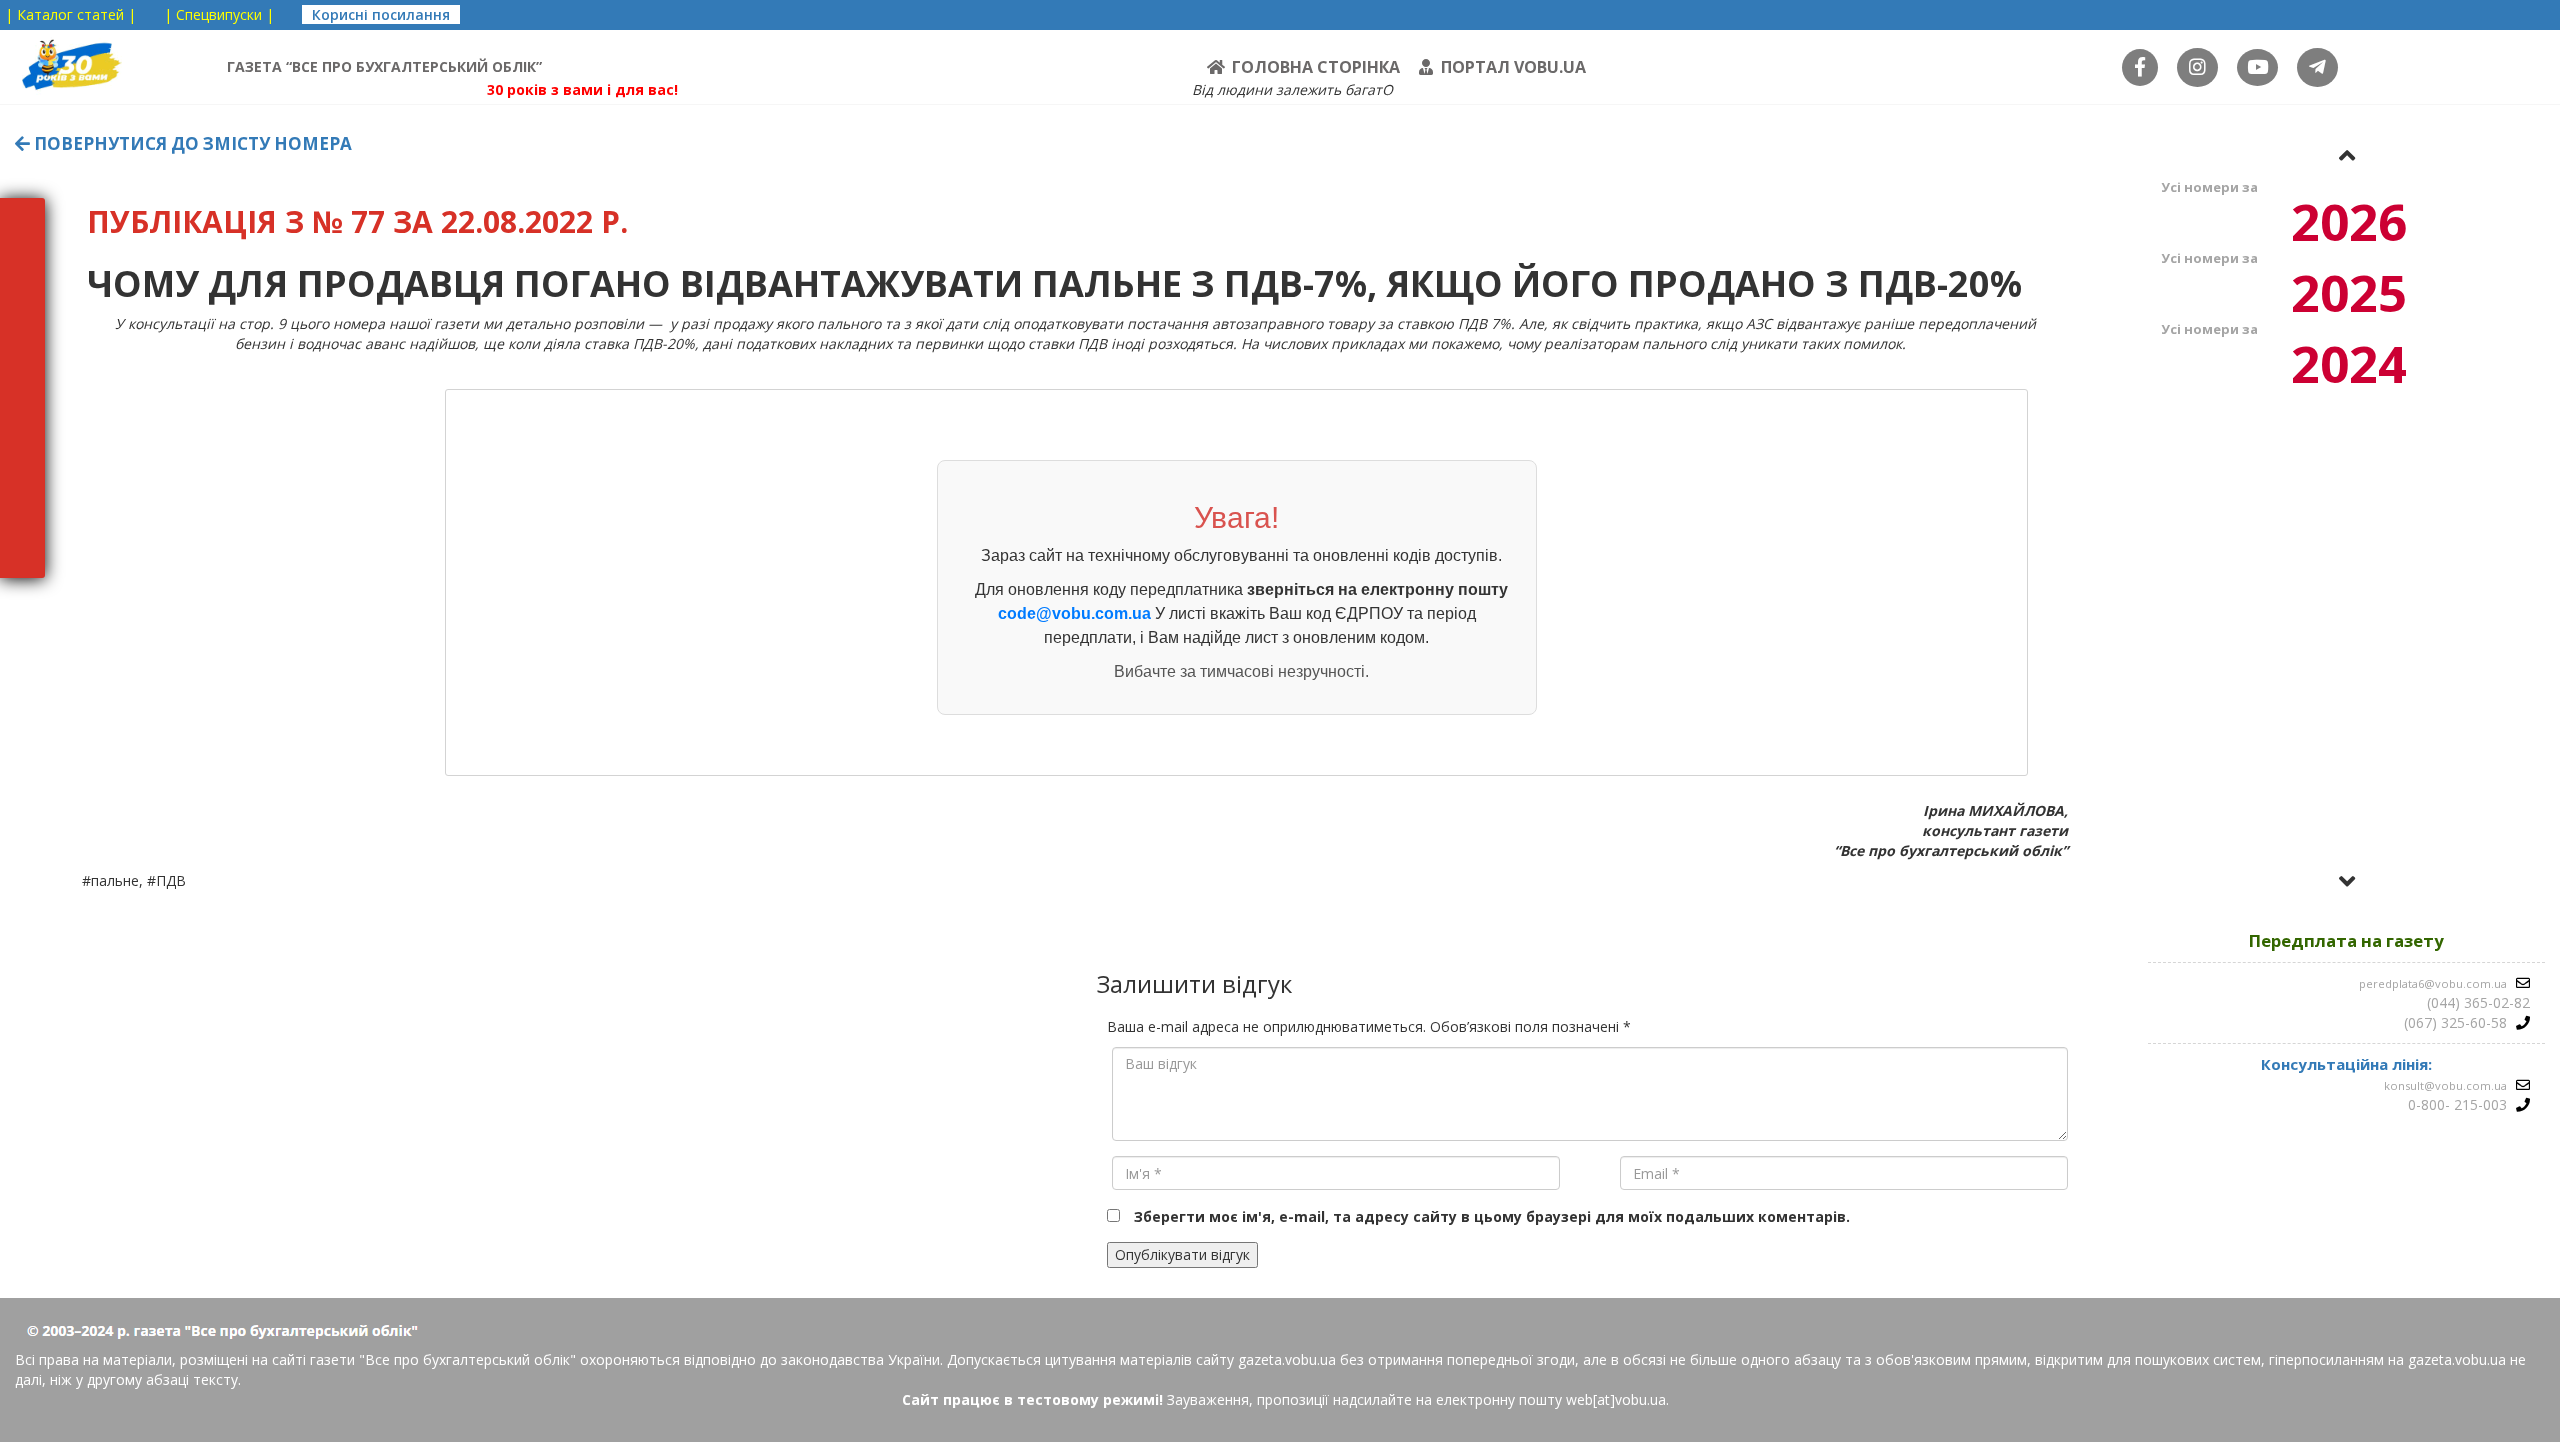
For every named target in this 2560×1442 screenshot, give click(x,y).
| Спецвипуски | (219, 14)
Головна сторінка (1316, 67)
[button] (2347, 155)
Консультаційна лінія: (2346, 1064)
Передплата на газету (2346, 940)
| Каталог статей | (70, 14)
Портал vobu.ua (1513, 67)
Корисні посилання (381, 14)
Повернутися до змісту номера (191, 143)
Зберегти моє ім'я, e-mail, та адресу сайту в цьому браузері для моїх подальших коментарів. (1492, 1216)
